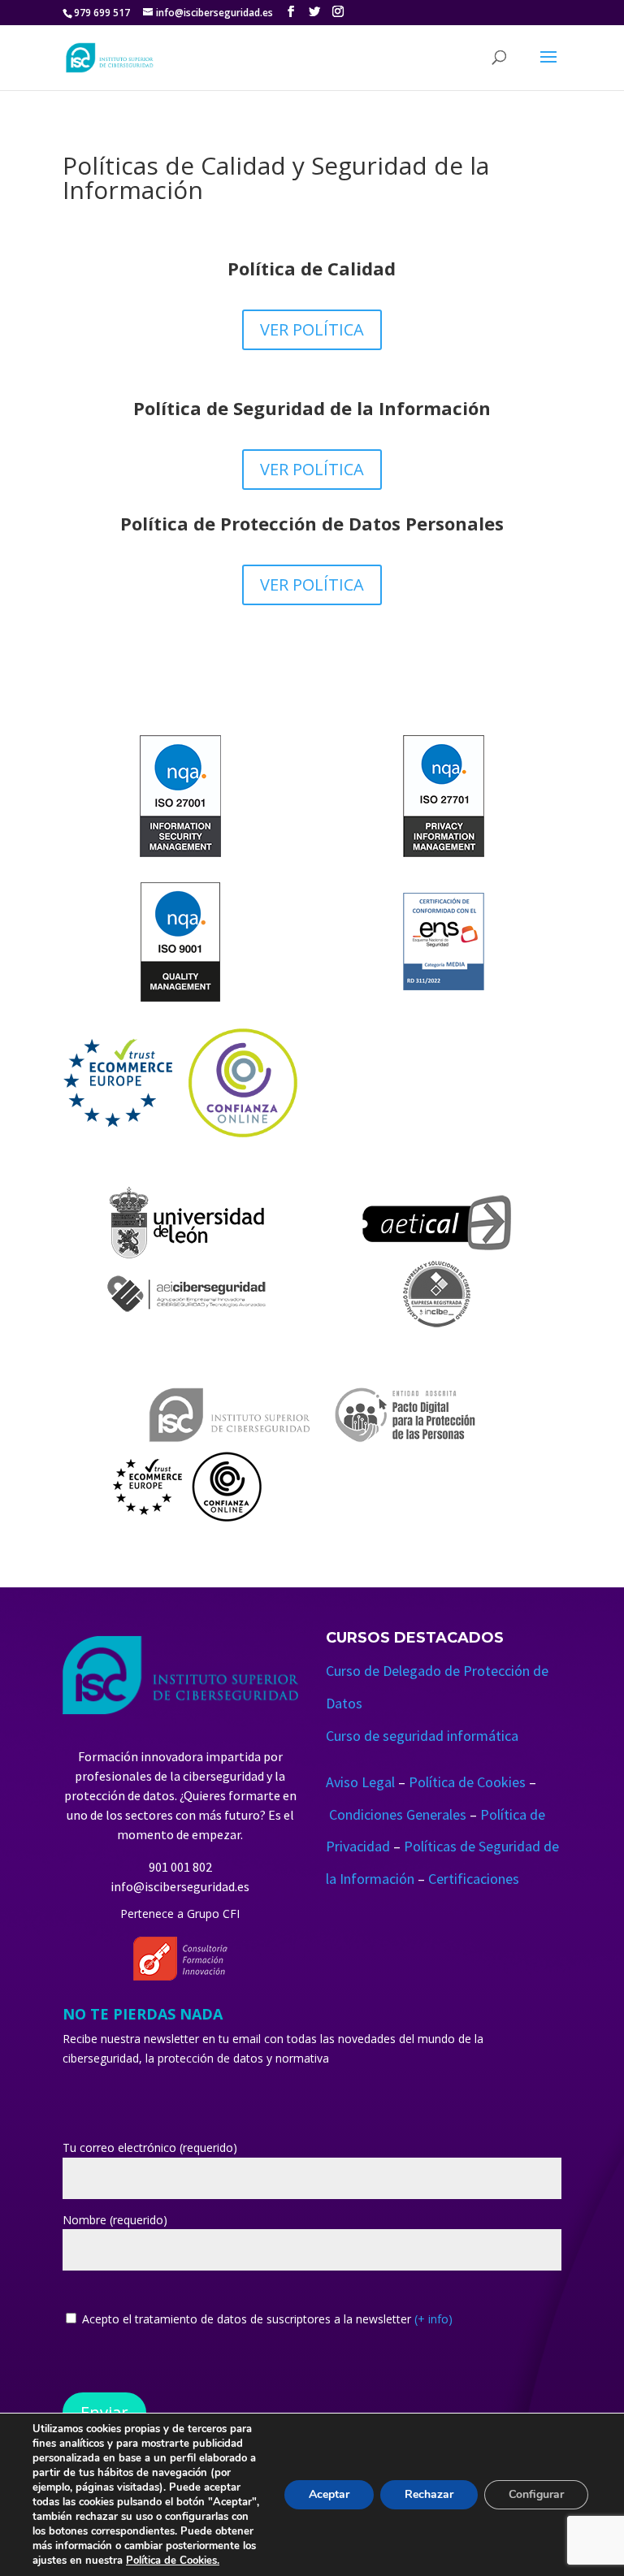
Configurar (536, 2494)
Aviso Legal (360, 1782)
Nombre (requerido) (115, 2220)
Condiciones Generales (398, 1814)
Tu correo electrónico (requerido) (150, 2147)
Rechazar (429, 2494)
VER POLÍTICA (312, 329)
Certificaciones (474, 1879)
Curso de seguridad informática (422, 1736)
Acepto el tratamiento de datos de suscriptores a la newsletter (267, 2319)
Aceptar (329, 2494)
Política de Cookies (467, 1782)
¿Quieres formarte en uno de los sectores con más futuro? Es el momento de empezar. (183, 1815)
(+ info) (433, 2319)
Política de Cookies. (173, 2561)
